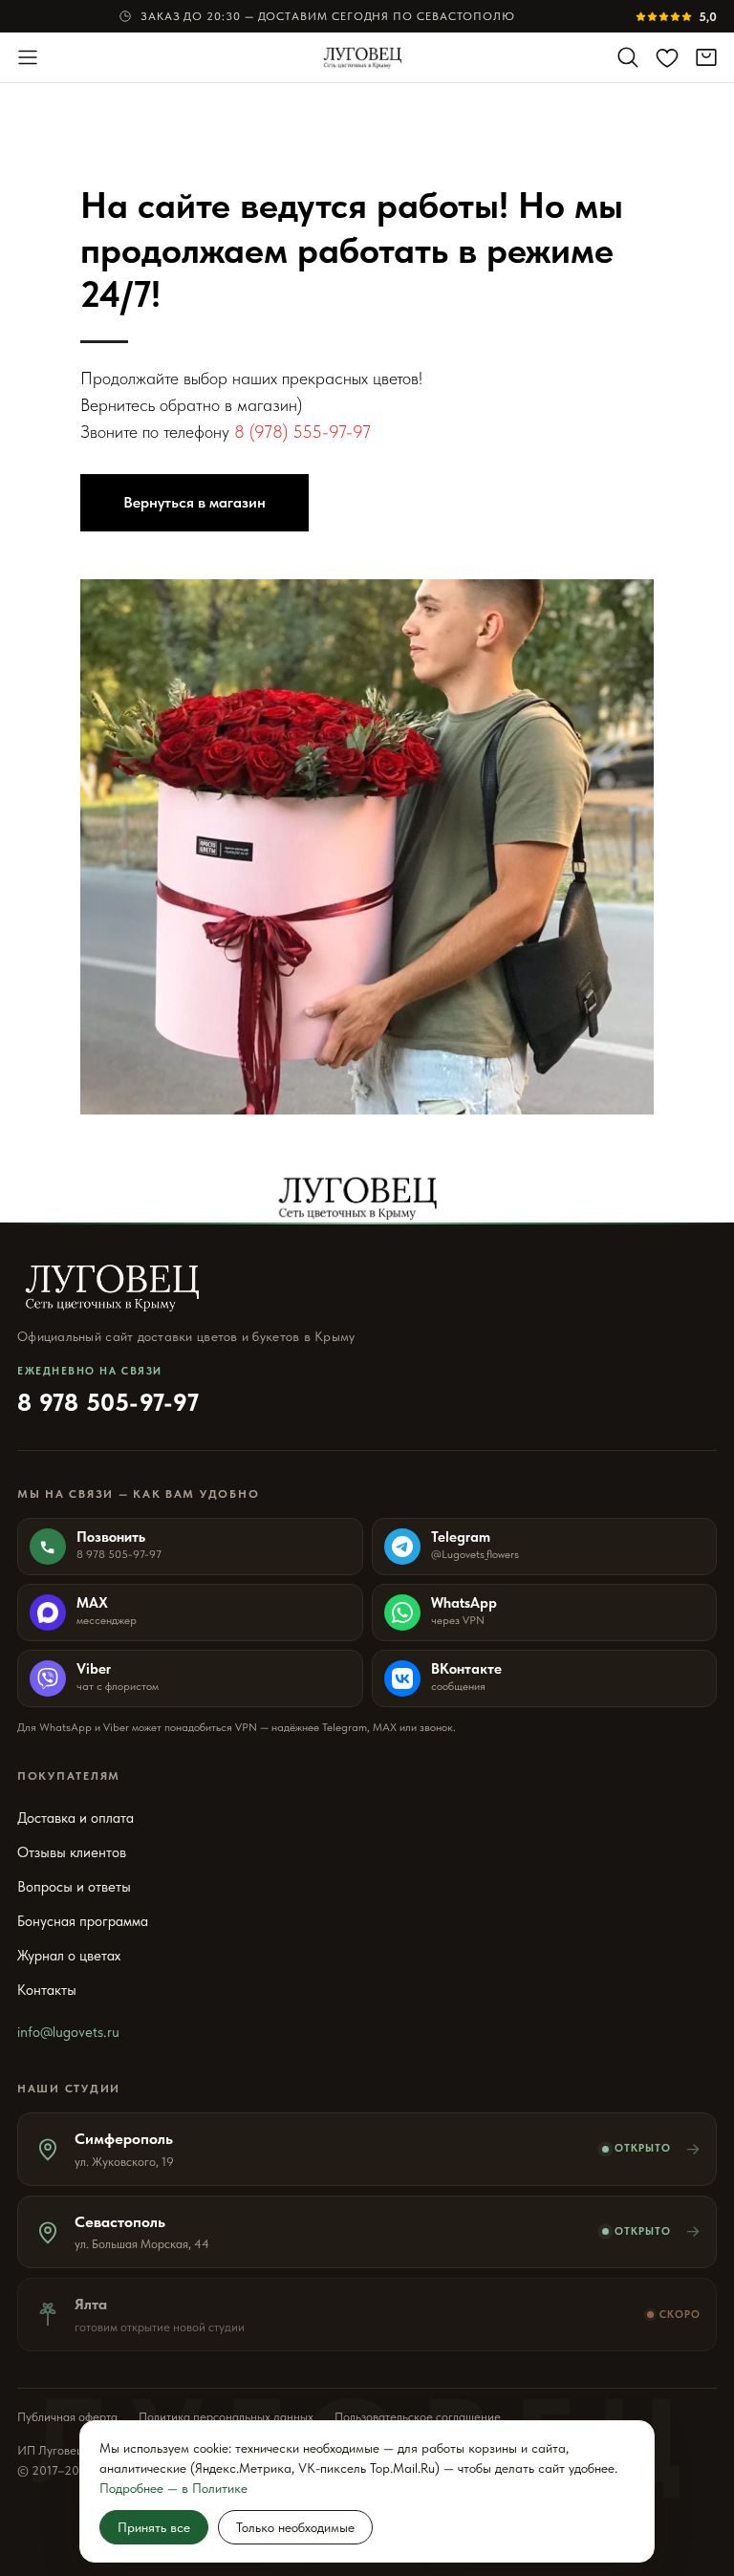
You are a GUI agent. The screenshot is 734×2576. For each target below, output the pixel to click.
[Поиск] (628, 57)
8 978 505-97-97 (108, 1391)
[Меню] (28, 57)
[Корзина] (706, 57)
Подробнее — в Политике (173, 2488)
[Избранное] (667, 57)
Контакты (47, 1990)
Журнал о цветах (69, 1956)
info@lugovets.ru (68, 2032)
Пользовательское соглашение (418, 2417)
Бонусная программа (83, 1921)
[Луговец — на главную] (367, 57)
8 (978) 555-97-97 (302, 432)
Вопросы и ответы (74, 1887)
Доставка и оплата (76, 1818)
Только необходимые (295, 2527)
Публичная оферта (67, 2417)
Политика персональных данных (226, 2417)
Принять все (154, 2527)
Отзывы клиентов (72, 1852)
